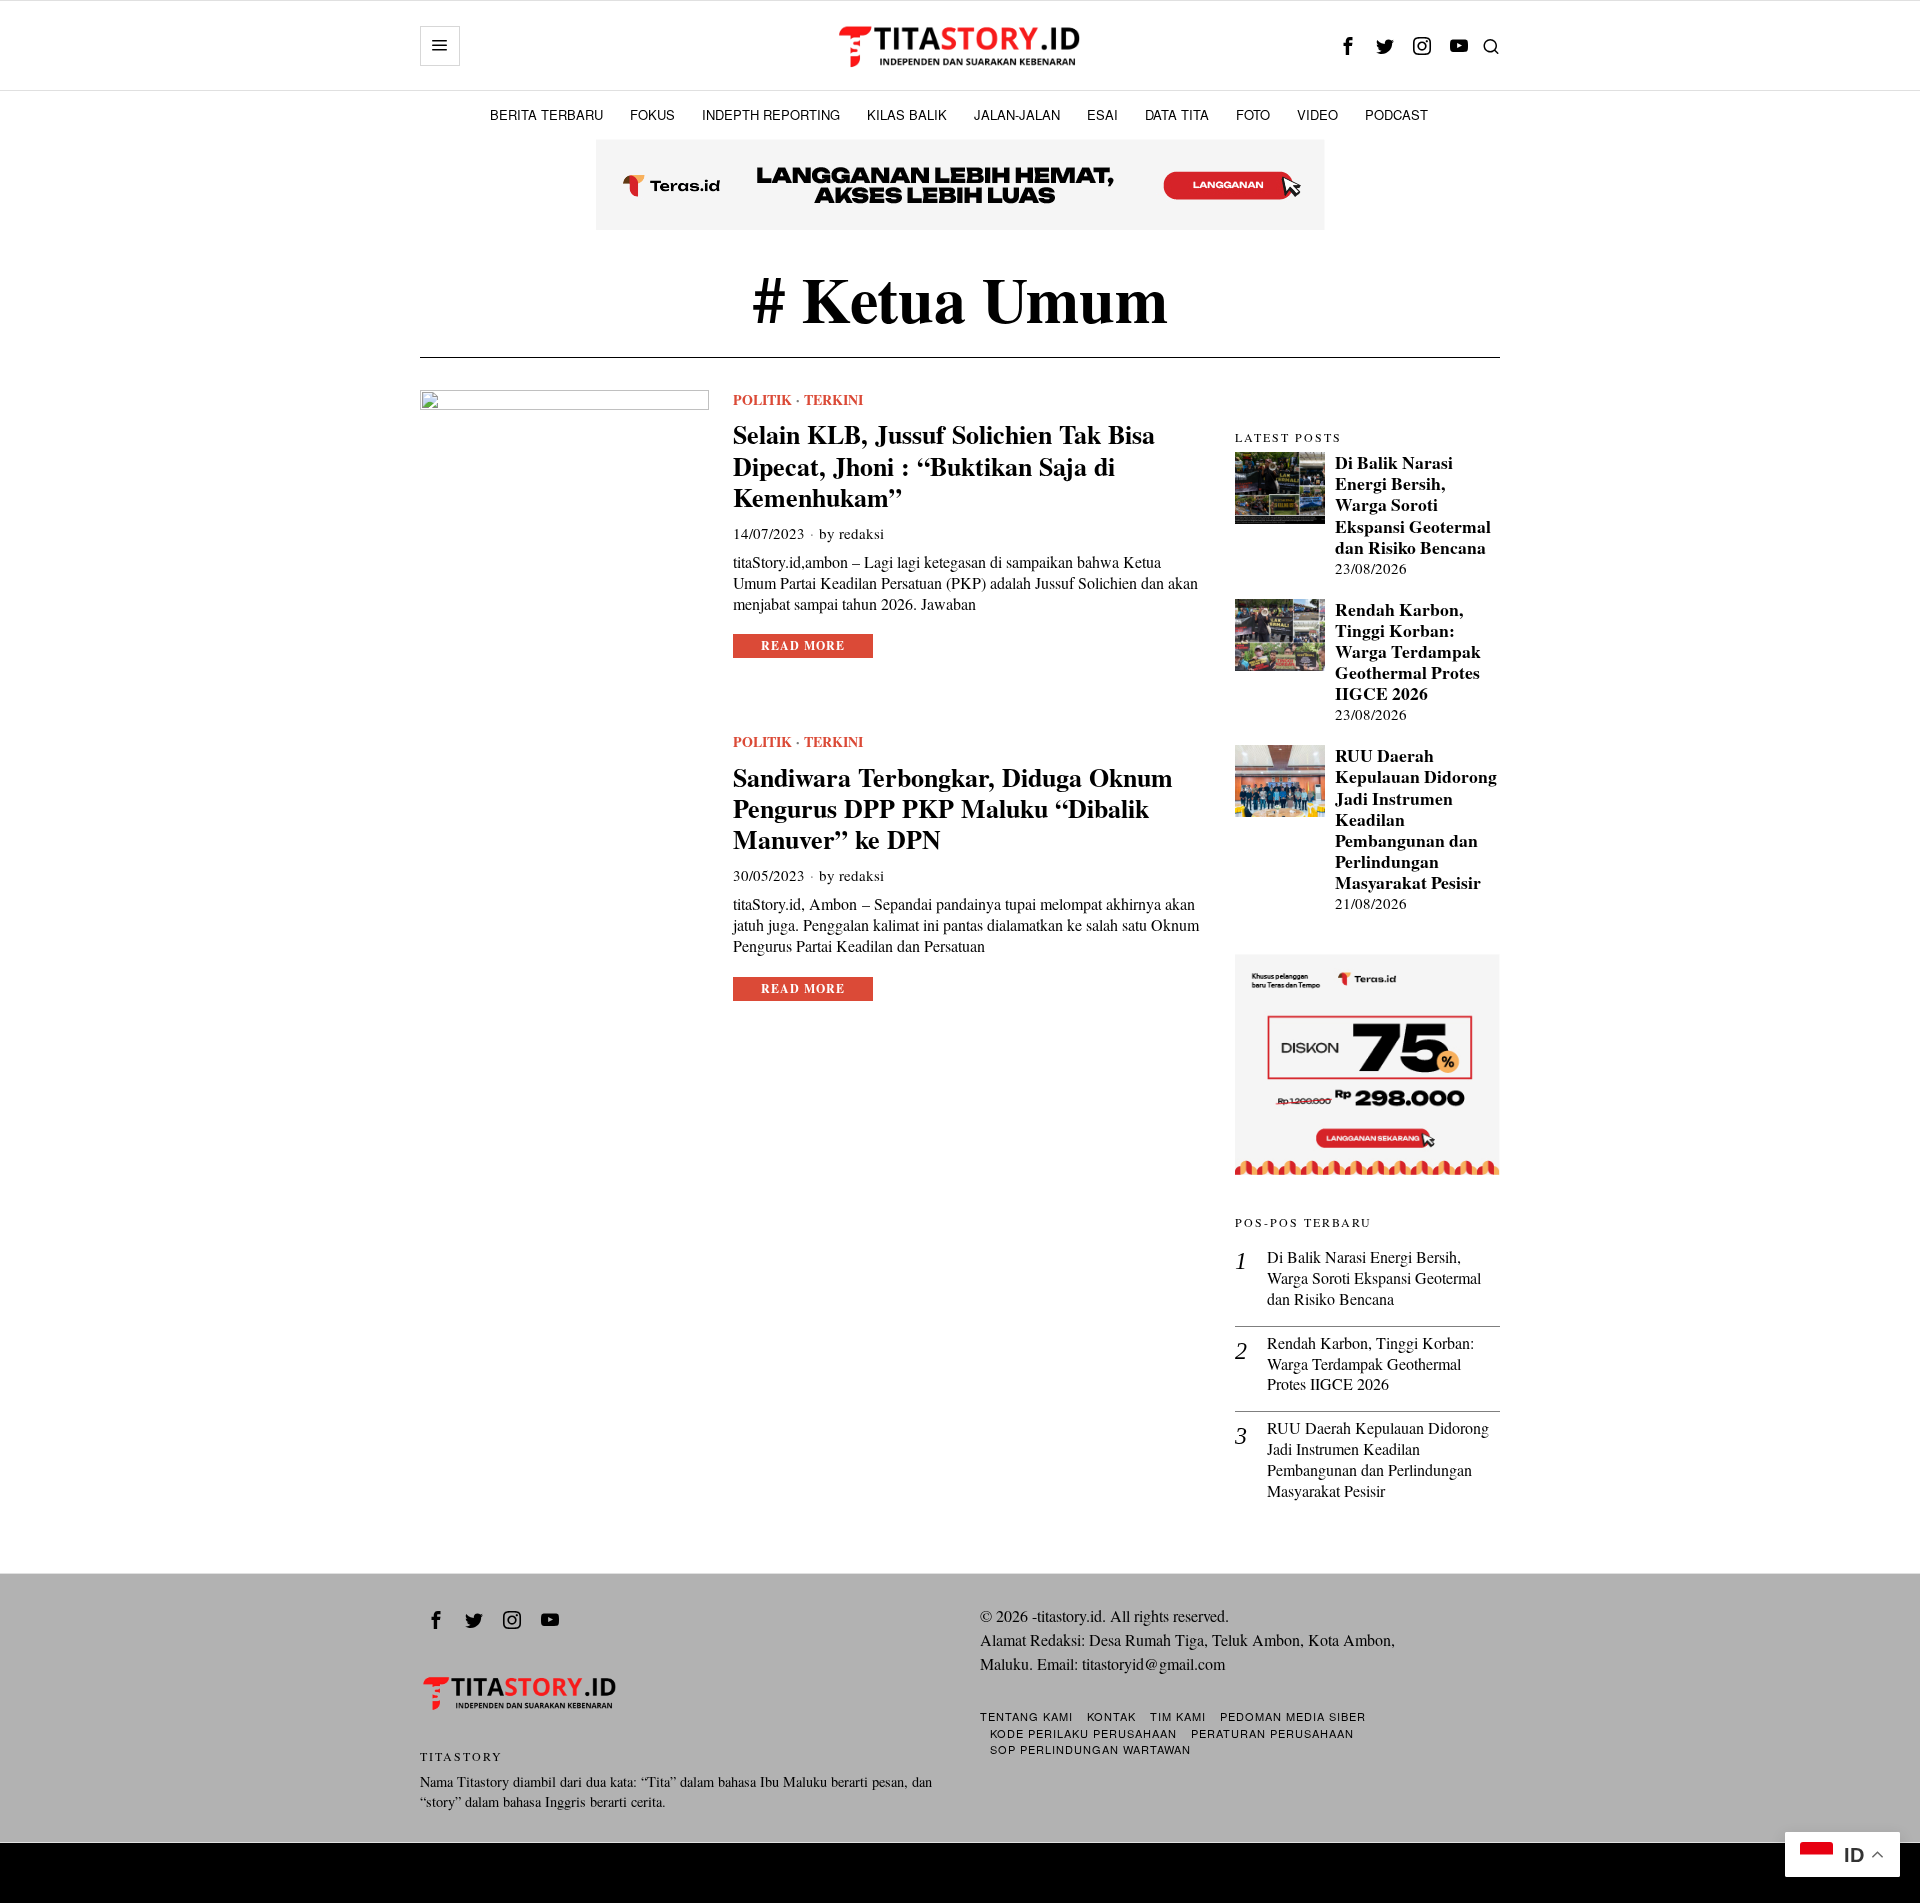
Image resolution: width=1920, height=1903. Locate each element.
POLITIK (762, 400)
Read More (803, 645)
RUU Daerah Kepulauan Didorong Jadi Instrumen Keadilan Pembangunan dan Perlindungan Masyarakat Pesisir (1416, 819)
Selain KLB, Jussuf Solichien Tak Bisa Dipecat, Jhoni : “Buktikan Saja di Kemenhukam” (944, 466)
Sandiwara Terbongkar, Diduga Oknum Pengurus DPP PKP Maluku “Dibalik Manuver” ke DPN (953, 809)
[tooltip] (1347, 45)
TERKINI (833, 400)
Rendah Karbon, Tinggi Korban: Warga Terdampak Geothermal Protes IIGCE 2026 (1408, 652)
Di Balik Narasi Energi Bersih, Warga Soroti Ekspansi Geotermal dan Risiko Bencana (1413, 505)
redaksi (861, 533)
